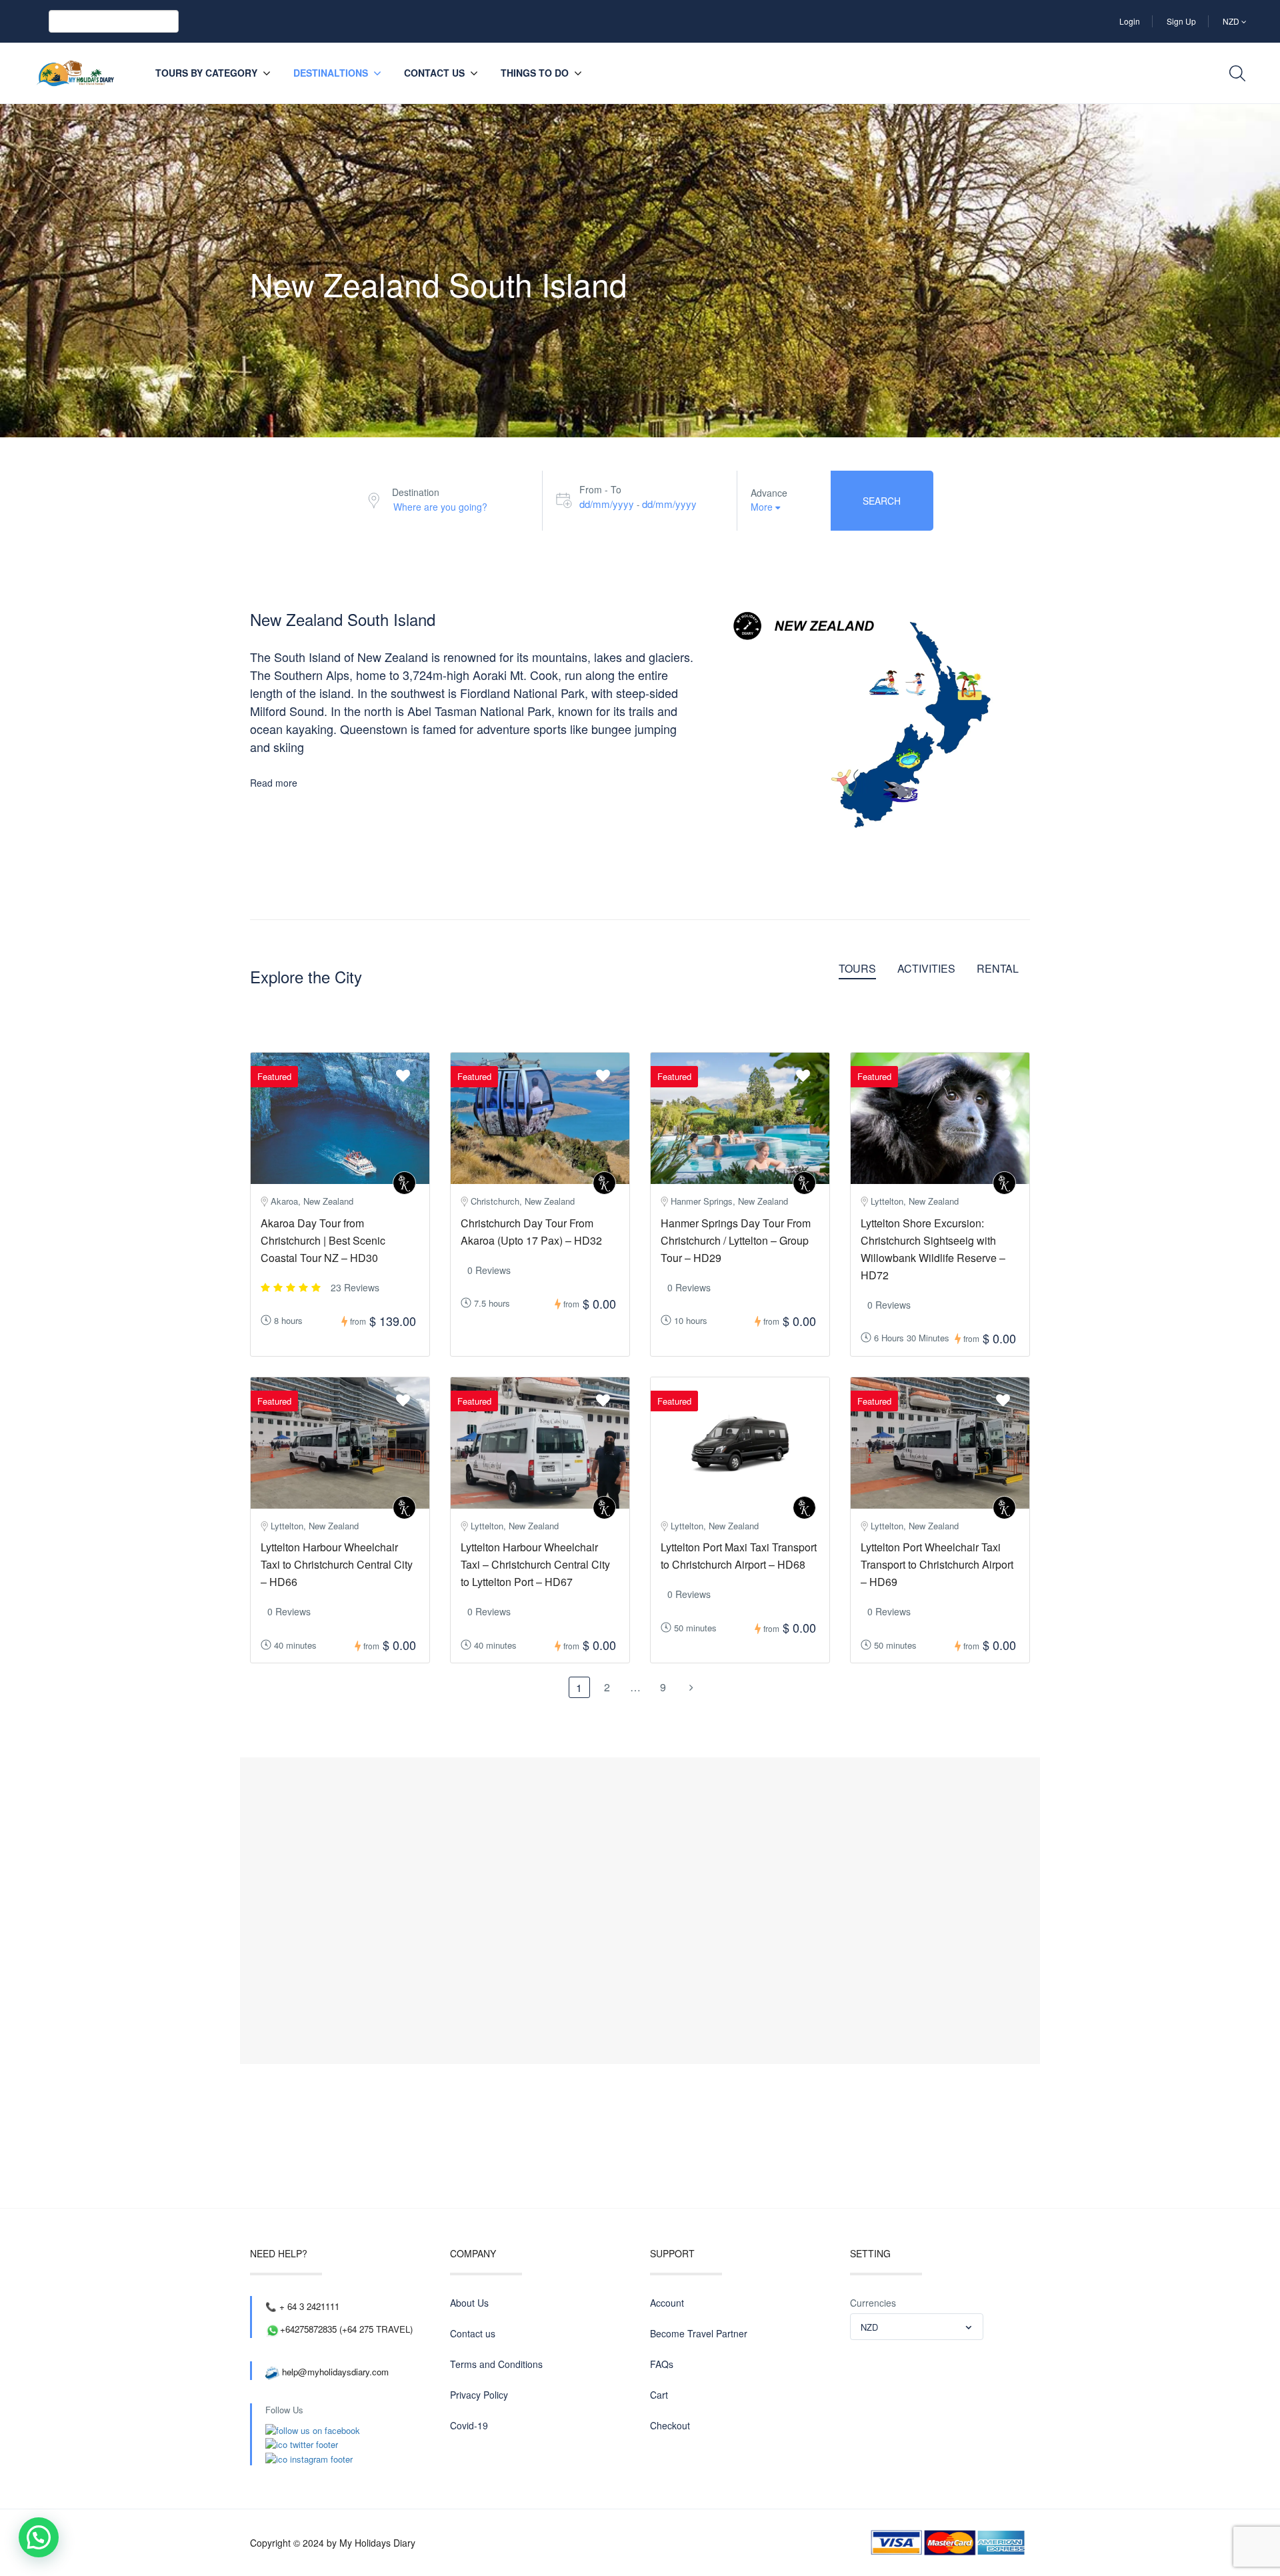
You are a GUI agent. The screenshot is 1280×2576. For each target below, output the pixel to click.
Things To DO (535, 73)
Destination (416, 492)
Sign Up (1181, 21)
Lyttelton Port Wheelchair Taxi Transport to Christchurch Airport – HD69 (937, 1564)
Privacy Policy (479, 2395)
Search (882, 501)
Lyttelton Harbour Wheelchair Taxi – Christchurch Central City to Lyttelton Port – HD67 (535, 1564)
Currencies (873, 2303)
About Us (469, 2303)
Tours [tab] (857, 969)
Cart (659, 2395)
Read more (274, 783)
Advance (769, 493)
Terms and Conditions (496, 2364)
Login (1130, 21)
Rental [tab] (998, 969)
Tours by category (206, 73)
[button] (39, 2537)
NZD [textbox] (869, 2327)
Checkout (670, 2425)
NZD (1232, 21)
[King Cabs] (404, 1183)
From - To (600, 489)
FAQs (662, 2364)
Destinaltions (331, 73)
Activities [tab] (926, 969)
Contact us (434, 73)
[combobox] (917, 2327)
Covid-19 (469, 2425)
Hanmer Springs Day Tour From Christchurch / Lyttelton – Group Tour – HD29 (736, 1240)
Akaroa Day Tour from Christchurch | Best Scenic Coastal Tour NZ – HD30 (323, 1240)
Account (667, 2303)
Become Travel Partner (699, 2333)
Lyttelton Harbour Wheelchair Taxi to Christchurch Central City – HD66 (337, 1564)
